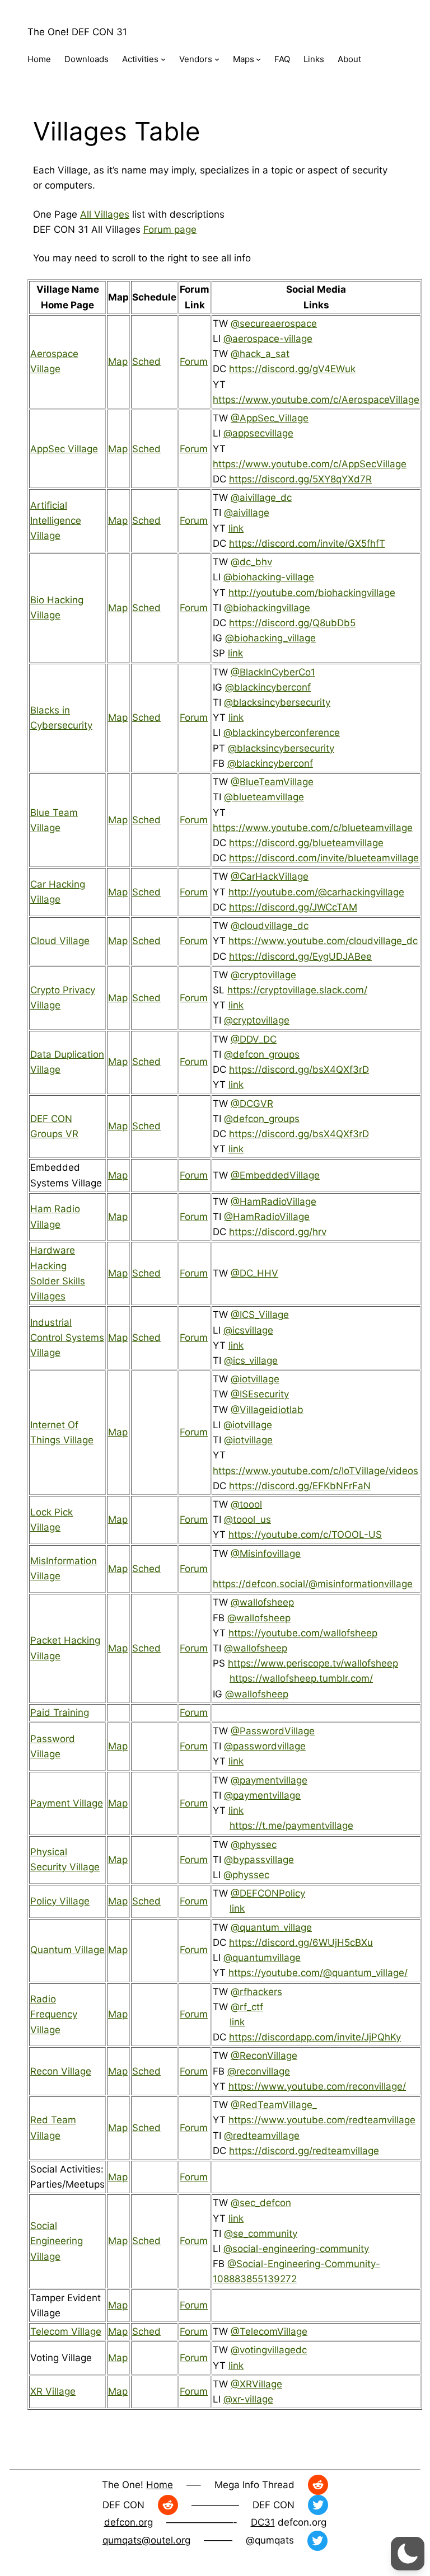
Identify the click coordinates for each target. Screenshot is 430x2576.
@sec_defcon (261, 2203)
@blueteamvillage (264, 797)
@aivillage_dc (261, 498)
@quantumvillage (262, 1958)
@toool (246, 1504)
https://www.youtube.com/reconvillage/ (317, 2086)
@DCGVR (252, 1104)
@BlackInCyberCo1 (273, 672)
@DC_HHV (254, 1273)
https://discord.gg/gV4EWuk (292, 369)
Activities (140, 59)
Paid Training (60, 1712)
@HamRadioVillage (274, 1202)
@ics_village (251, 1360)
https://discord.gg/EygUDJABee (300, 956)
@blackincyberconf (268, 687)
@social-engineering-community (296, 2249)
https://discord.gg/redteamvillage (304, 2151)
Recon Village (61, 2071)
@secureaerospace (274, 323)
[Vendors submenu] (217, 59)
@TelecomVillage (269, 2331)
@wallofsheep (262, 1602)
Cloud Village (60, 941)
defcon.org (128, 2522)
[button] (408, 2554)
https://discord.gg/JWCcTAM (293, 907)
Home (39, 59)
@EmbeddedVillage (275, 1175)
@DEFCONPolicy (268, 1893)
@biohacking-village (269, 577)
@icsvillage (248, 1330)
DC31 (263, 2522)
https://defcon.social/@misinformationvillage (313, 1584)
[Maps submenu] (258, 59)
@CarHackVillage (270, 876)
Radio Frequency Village (54, 2014)
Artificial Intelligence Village (56, 520)
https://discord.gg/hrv (278, 1232)
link (236, 528)
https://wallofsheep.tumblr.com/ (301, 1678)
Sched (146, 362)
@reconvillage (259, 2071)
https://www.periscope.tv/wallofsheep (313, 1663)
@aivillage (247, 513)
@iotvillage (255, 1379)
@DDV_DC (254, 1039)
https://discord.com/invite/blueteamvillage (324, 858)
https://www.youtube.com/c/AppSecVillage (310, 464)
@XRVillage (256, 2384)
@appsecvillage (258, 433)
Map (118, 362)
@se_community (261, 2234)
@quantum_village (271, 1927)
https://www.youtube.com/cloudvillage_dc (323, 941)
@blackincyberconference (282, 733)
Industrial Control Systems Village (67, 1338)
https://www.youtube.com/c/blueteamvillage (313, 828)
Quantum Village (67, 1950)
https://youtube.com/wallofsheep (303, 1633)
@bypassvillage (259, 1860)
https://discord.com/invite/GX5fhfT (307, 543)
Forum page (170, 229)
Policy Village (60, 1901)
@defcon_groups (262, 1054)
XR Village (53, 2391)
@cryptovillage (263, 975)
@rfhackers (256, 1992)
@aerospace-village (268, 339)
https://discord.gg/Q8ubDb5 (292, 623)
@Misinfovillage (266, 1554)
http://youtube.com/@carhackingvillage (316, 892)
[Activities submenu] (163, 59)
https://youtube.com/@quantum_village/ (318, 1973)
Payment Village (67, 1803)
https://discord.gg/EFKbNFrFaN (300, 1486)
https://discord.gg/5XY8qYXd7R (300, 479)
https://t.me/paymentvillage (291, 1826)
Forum (194, 362)
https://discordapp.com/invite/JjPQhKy (315, 2037)
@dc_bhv (251, 562)
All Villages (105, 214)
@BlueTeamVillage (272, 782)
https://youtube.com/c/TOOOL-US (305, 1535)
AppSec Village (64, 449)
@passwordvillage (265, 1746)
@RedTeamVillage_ (274, 2105)
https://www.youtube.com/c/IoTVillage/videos (316, 1471)
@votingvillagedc (269, 2350)
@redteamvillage (262, 2136)
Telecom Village (66, 2331)
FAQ (282, 59)
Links (314, 59)
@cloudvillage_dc (270, 926)
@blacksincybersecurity (277, 702)
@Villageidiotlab (267, 1410)
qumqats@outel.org (146, 2540)
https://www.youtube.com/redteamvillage (322, 2120)
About (349, 59)
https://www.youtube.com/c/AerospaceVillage (316, 400)
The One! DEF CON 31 (77, 32)
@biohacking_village (270, 638)
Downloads (87, 59)
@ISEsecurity (260, 1394)
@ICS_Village (260, 1315)
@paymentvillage (269, 1780)
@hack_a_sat (260, 354)
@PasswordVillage (273, 1731)
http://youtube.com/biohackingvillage (312, 593)
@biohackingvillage (267, 608)
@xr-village (248, 2399)
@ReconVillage (264, 2056)
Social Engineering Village (57, 2241)
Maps (244, 59)
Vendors (196, 59)
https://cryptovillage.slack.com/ (297, 990)
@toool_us (247, 1519)
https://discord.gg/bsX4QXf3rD (299, 1069)
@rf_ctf (247, 2007)
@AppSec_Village (270, 418)
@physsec (254, 1845)
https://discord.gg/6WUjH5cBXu (301, 1942)
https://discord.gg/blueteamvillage (306, 843)
